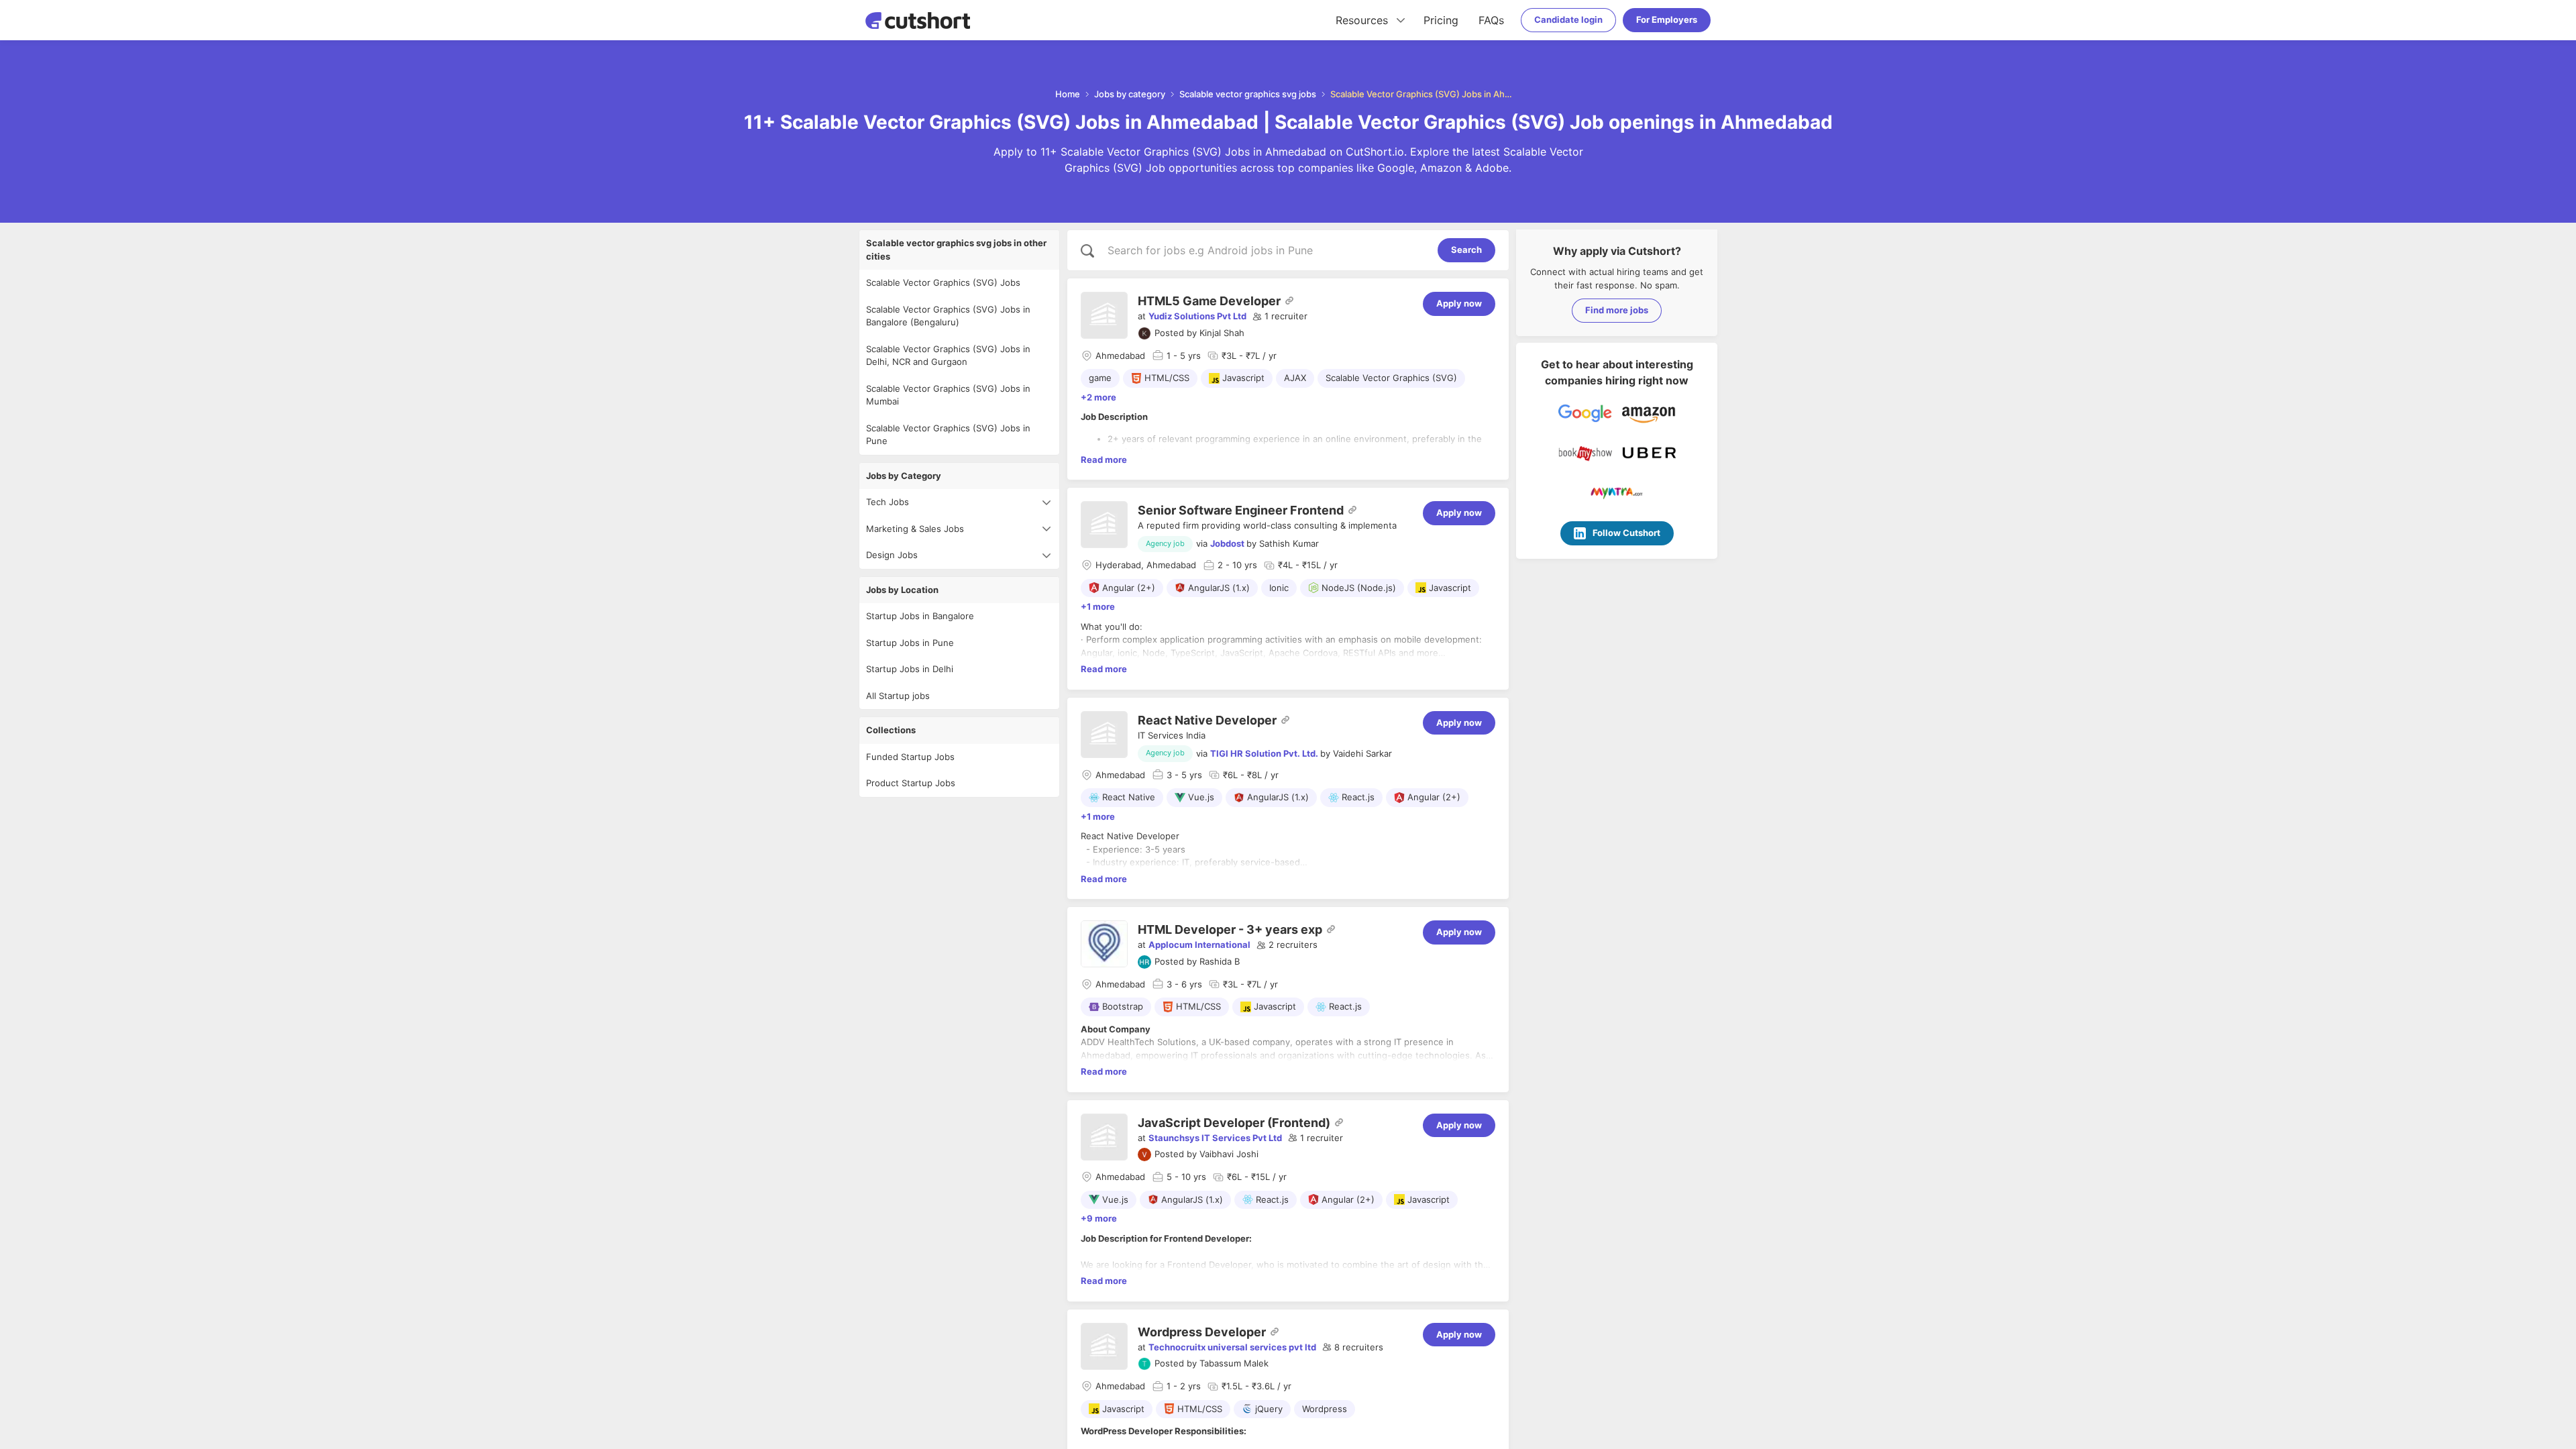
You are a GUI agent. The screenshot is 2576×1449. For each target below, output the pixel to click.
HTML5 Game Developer (1209, 301)
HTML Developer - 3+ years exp (1230, 929)
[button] (1280, 317)
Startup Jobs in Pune (910, 643)
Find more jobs (1617, 310)
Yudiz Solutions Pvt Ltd (1197, 316)
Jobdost (1227, 543)
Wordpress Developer (1202, 1332)
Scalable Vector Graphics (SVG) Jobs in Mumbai (948, 395)
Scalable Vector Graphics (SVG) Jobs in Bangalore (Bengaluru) (948, 316)
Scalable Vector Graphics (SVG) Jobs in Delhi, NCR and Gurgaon (948, 356)
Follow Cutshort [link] (1626, 533)
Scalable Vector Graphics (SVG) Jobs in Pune (948, 435)
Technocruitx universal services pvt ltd (1232, 1347)
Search (1466, 250)
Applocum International (1199, 945)
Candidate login (1568, 19)
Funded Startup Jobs (910, 757)
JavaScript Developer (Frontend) (1234, 1123)
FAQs (1491, 20)
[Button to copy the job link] (1289, 301)
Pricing (1441, 20)
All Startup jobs (898, 696)
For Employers (1667, 19)
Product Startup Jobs (911, 783)
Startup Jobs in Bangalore (920, 616)
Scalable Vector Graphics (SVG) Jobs (943, 282)
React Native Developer (1207, 720)
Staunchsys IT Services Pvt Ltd (1215, 1138)
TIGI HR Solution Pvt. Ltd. (1264, 753)
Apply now (1459, 303)
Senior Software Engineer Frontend (1241, 510)
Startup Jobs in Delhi (910, 669)
